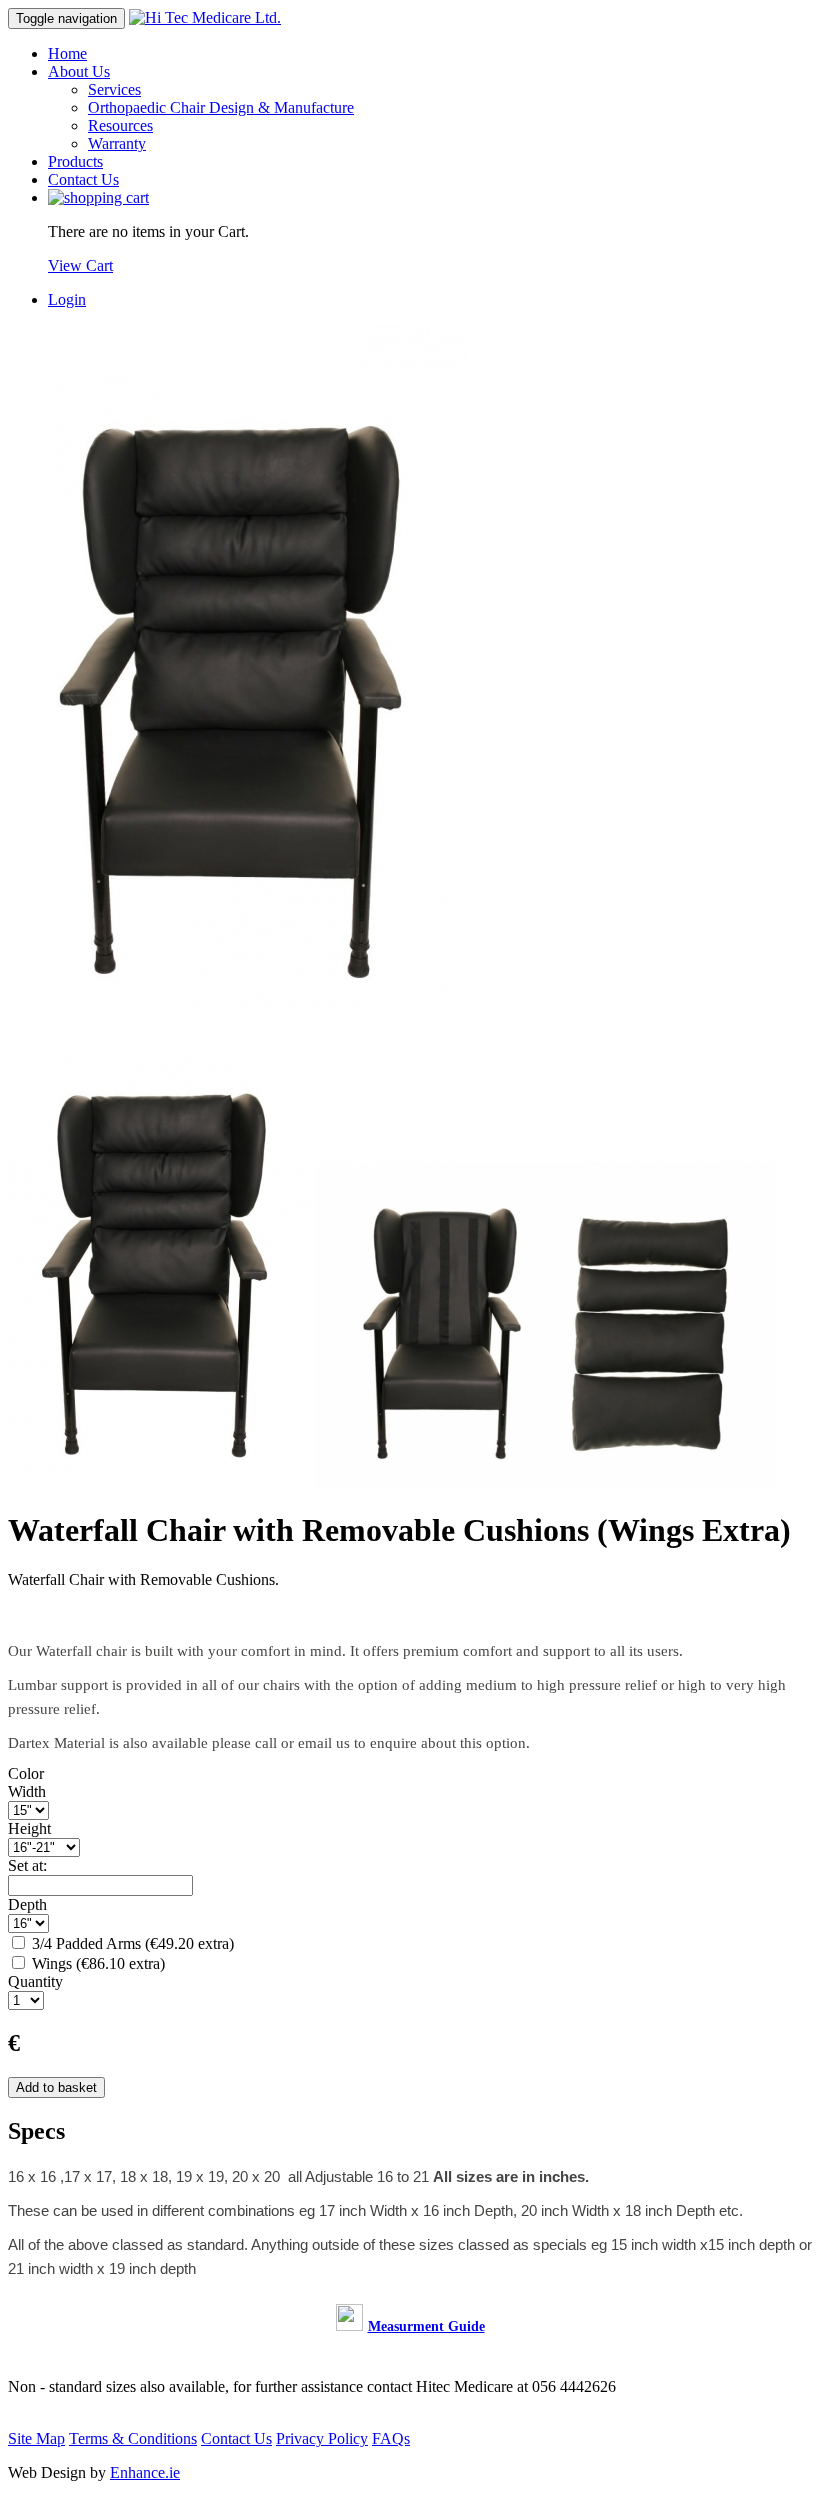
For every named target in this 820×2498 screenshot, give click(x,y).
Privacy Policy (322, 2438)
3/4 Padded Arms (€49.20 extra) (131, 1943)
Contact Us (83, 179)
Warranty (117, 143)
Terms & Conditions (133, 2438)
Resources (120, 125)
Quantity (35, 1981)
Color (26, 1773)
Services (114, 89)
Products (75, 161)
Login (67, 299)
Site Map (36, 2438)
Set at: (27, 1865)
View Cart (80, 265)
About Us (79, 71)
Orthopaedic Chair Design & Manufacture (221, 107)
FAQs (391, 2438)
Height (29, 1828)
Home (67, 53)
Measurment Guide (426, 2326)
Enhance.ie (145, 2472)
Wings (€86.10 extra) (96, 1963)
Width (27, 1791)
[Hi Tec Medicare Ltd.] (205, 17)
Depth (27, 1904)
